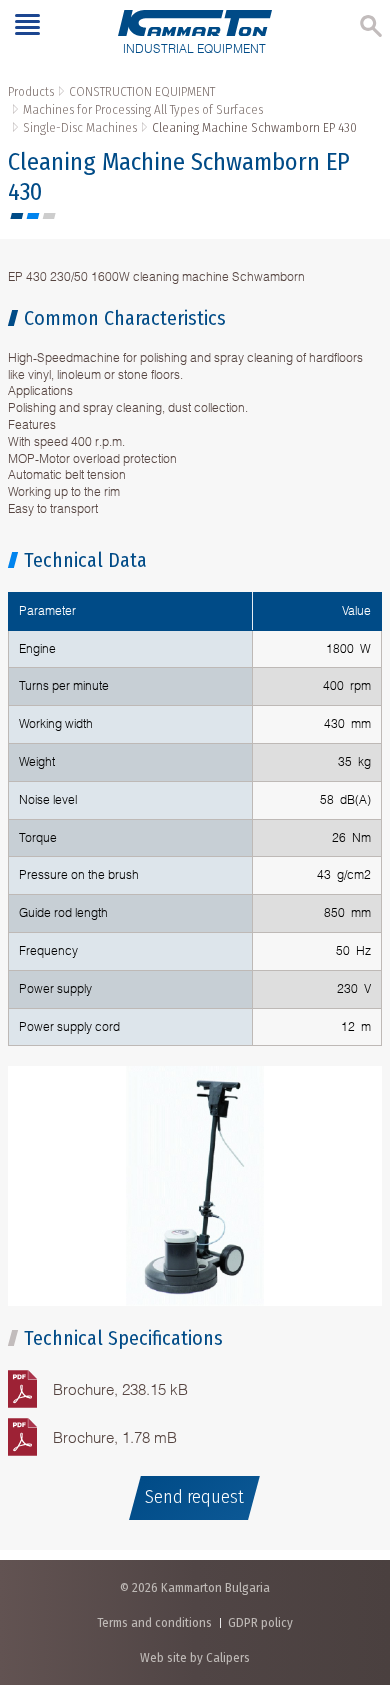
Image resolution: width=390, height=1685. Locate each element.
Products (31, 91)
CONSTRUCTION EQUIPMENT (142, 91)
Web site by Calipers (195, 1657)
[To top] (354, 1564)
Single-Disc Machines (80, 127)
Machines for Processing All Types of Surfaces (143, 109)
